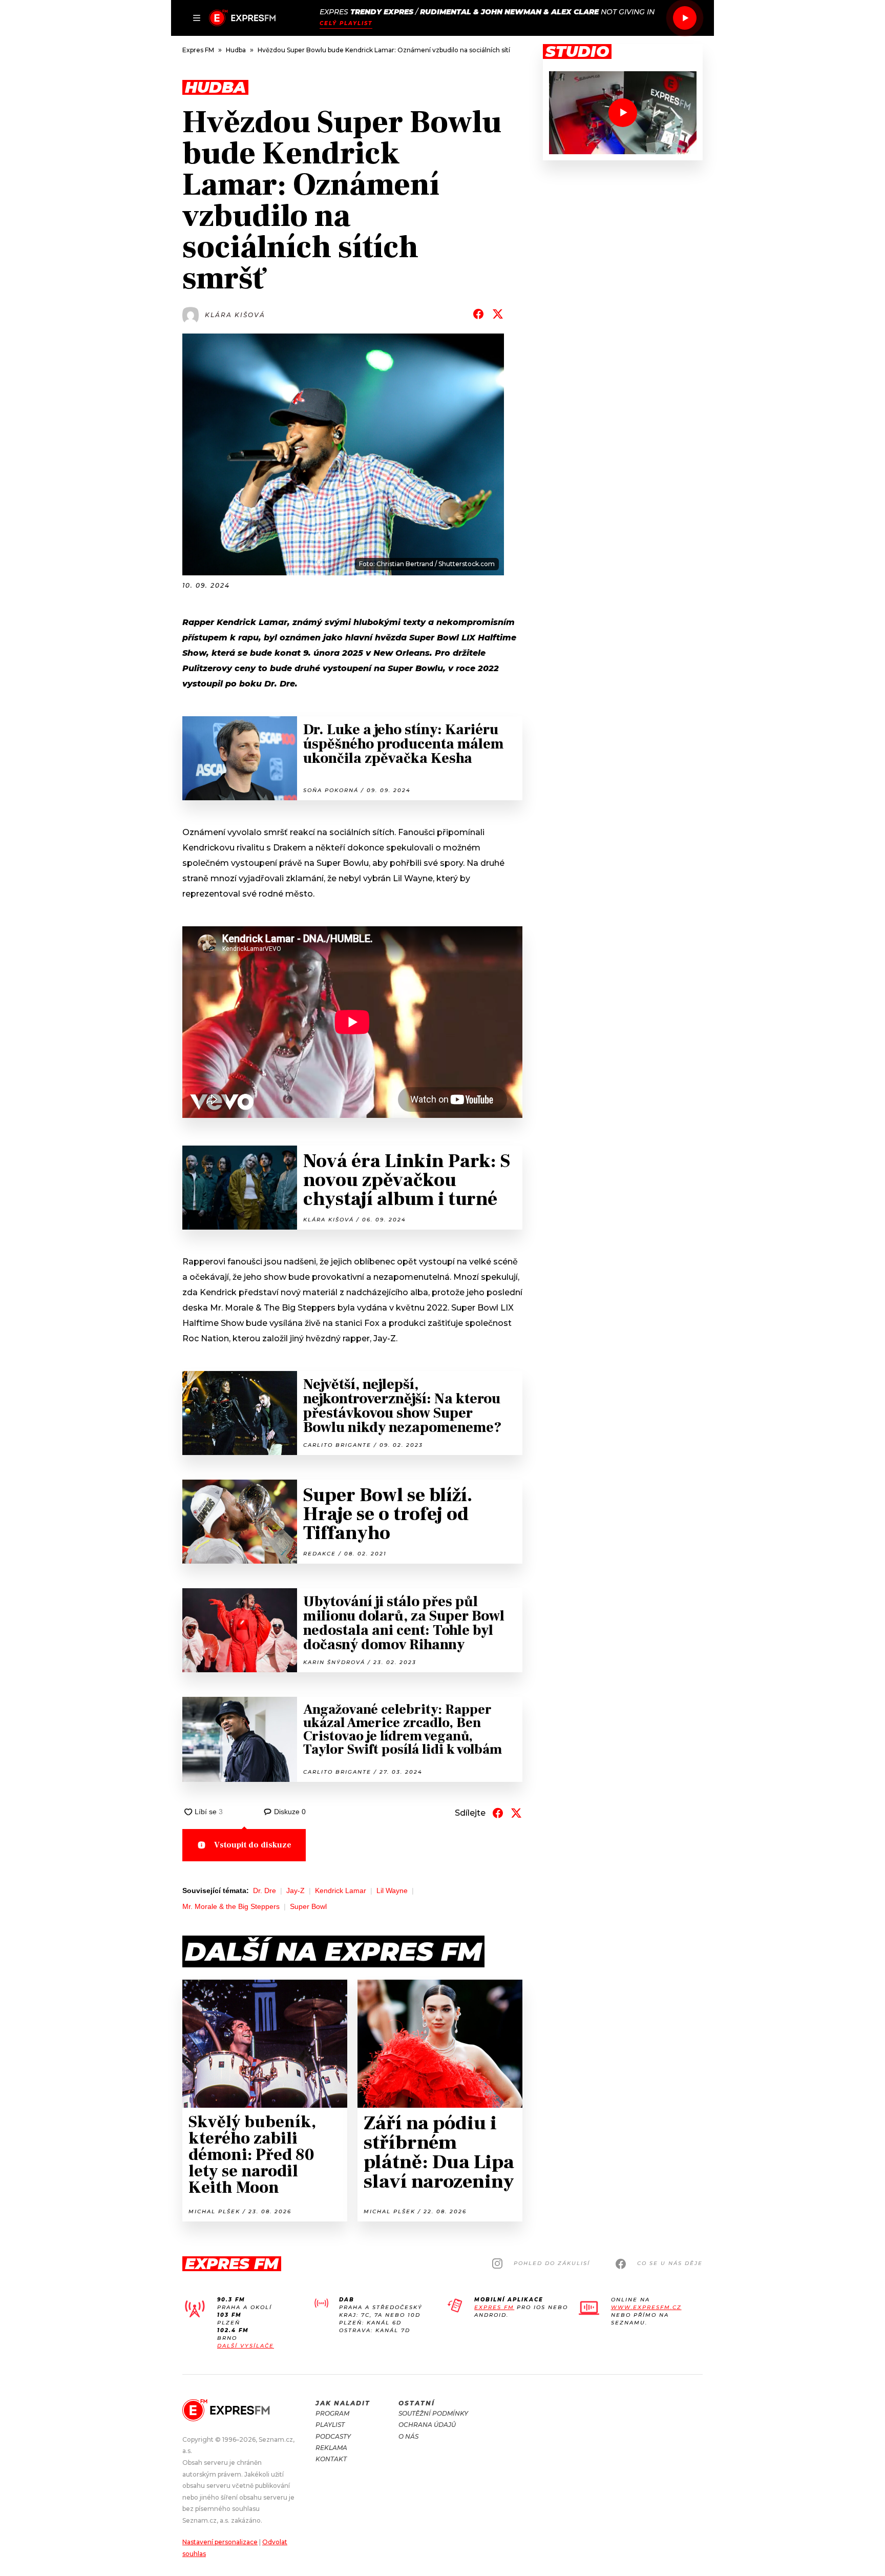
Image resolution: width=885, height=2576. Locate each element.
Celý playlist (346, 23)
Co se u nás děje (670, 2263)
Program (332, 2413)
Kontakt (331, 2459)
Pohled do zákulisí (552, 2263)
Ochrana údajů (427, 2425)
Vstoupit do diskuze (253, 1845)
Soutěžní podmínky (433, 2413)
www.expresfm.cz (646, 2307)
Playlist (330, 2425)
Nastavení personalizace (220, 2542)
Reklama (331, 2448)
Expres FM (494, 2307)
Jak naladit (343, 2403)
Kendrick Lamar (341, 1891)
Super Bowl (308, 1906)
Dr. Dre (265, 1891)
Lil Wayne (392, 1891)
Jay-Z (296, 1891)
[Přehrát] (685, 18)
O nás (408, 2436)
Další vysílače (246, 2346)
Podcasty (333, 2436)
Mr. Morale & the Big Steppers (231, 1906)
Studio (577, 52)
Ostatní (417, 2403)
